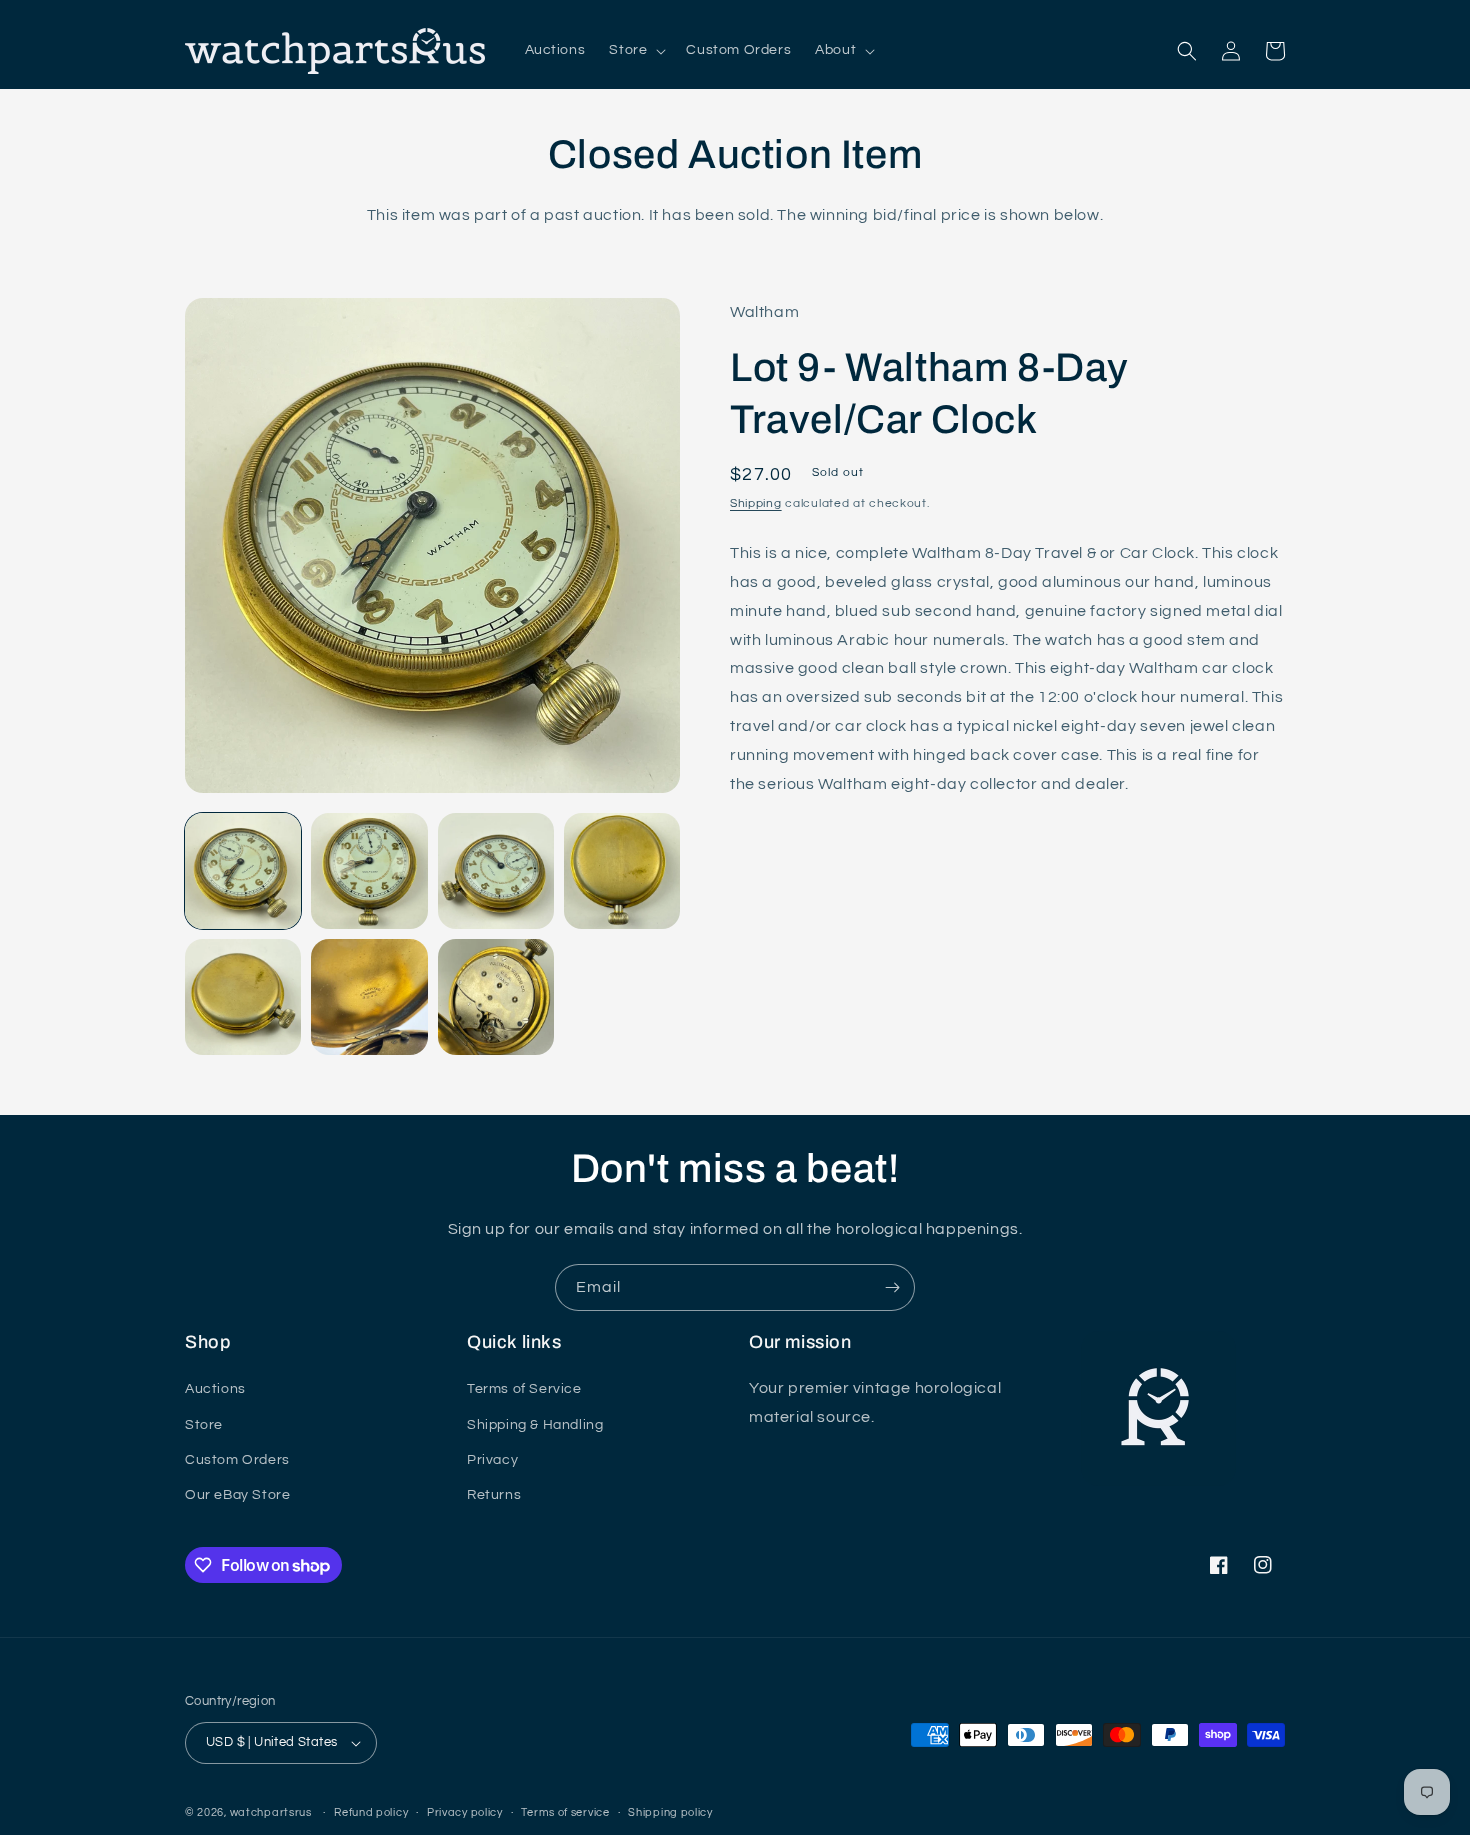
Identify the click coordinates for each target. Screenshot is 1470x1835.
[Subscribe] (892, 1287)
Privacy (492, 1460)
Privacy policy (465, 1812)
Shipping (756, 503)
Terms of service (565, 1812)
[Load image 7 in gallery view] (496, 997)
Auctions (215, 1389)
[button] (635, 50)
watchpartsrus (271, 1812)
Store (204, 1425)
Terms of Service (524, 1389)
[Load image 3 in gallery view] (496, 871)
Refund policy (371, 1812)
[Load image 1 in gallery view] (243, 871)
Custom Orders (237, 1460)
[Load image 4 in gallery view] (622, 871)
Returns (494, 1495)
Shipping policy (670, 1812)
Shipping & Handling (535, 1425)
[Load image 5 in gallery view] (243, 997)
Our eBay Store (237, 1495)
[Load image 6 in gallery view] (369, 997)
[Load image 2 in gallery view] (369, 871)
